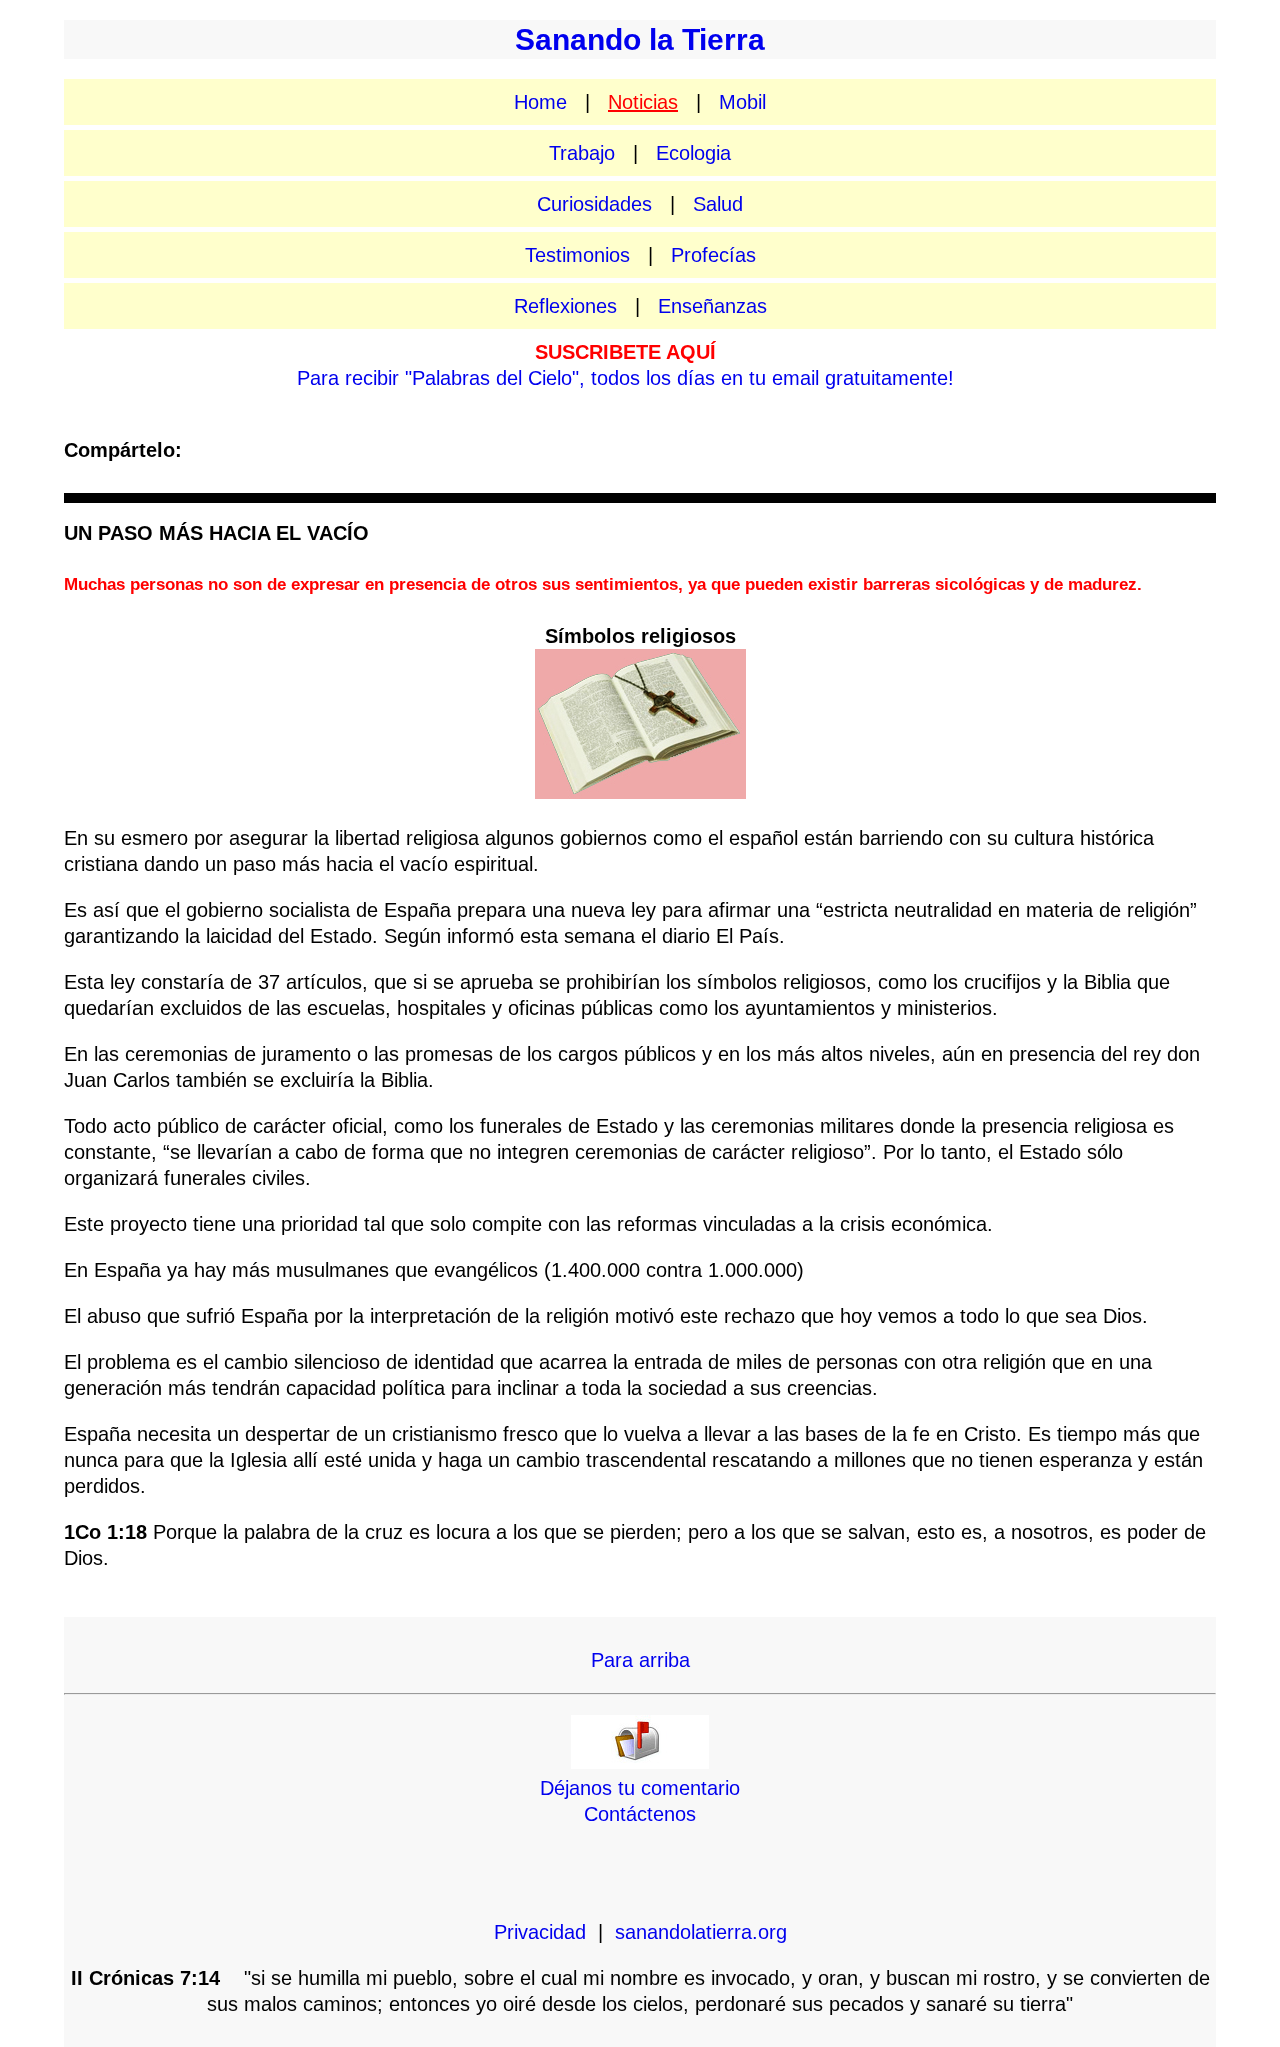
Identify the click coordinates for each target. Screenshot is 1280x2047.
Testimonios (577, 255)
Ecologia (693, 153)
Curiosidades (594, 204)
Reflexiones (565, 306)
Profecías (713, 255)
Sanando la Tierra (640, 39)
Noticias (643, 102)
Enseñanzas (712, 306)
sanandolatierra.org (701, 1932)
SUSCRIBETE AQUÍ (625, 352)
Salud (718, 204)
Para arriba (640, 1660)
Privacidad (540, 1932)
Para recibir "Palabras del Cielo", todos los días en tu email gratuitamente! (625, 378)
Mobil (742, 102)
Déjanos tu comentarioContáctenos (640, 1801)
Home (540, 102)
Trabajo (582, 153)
